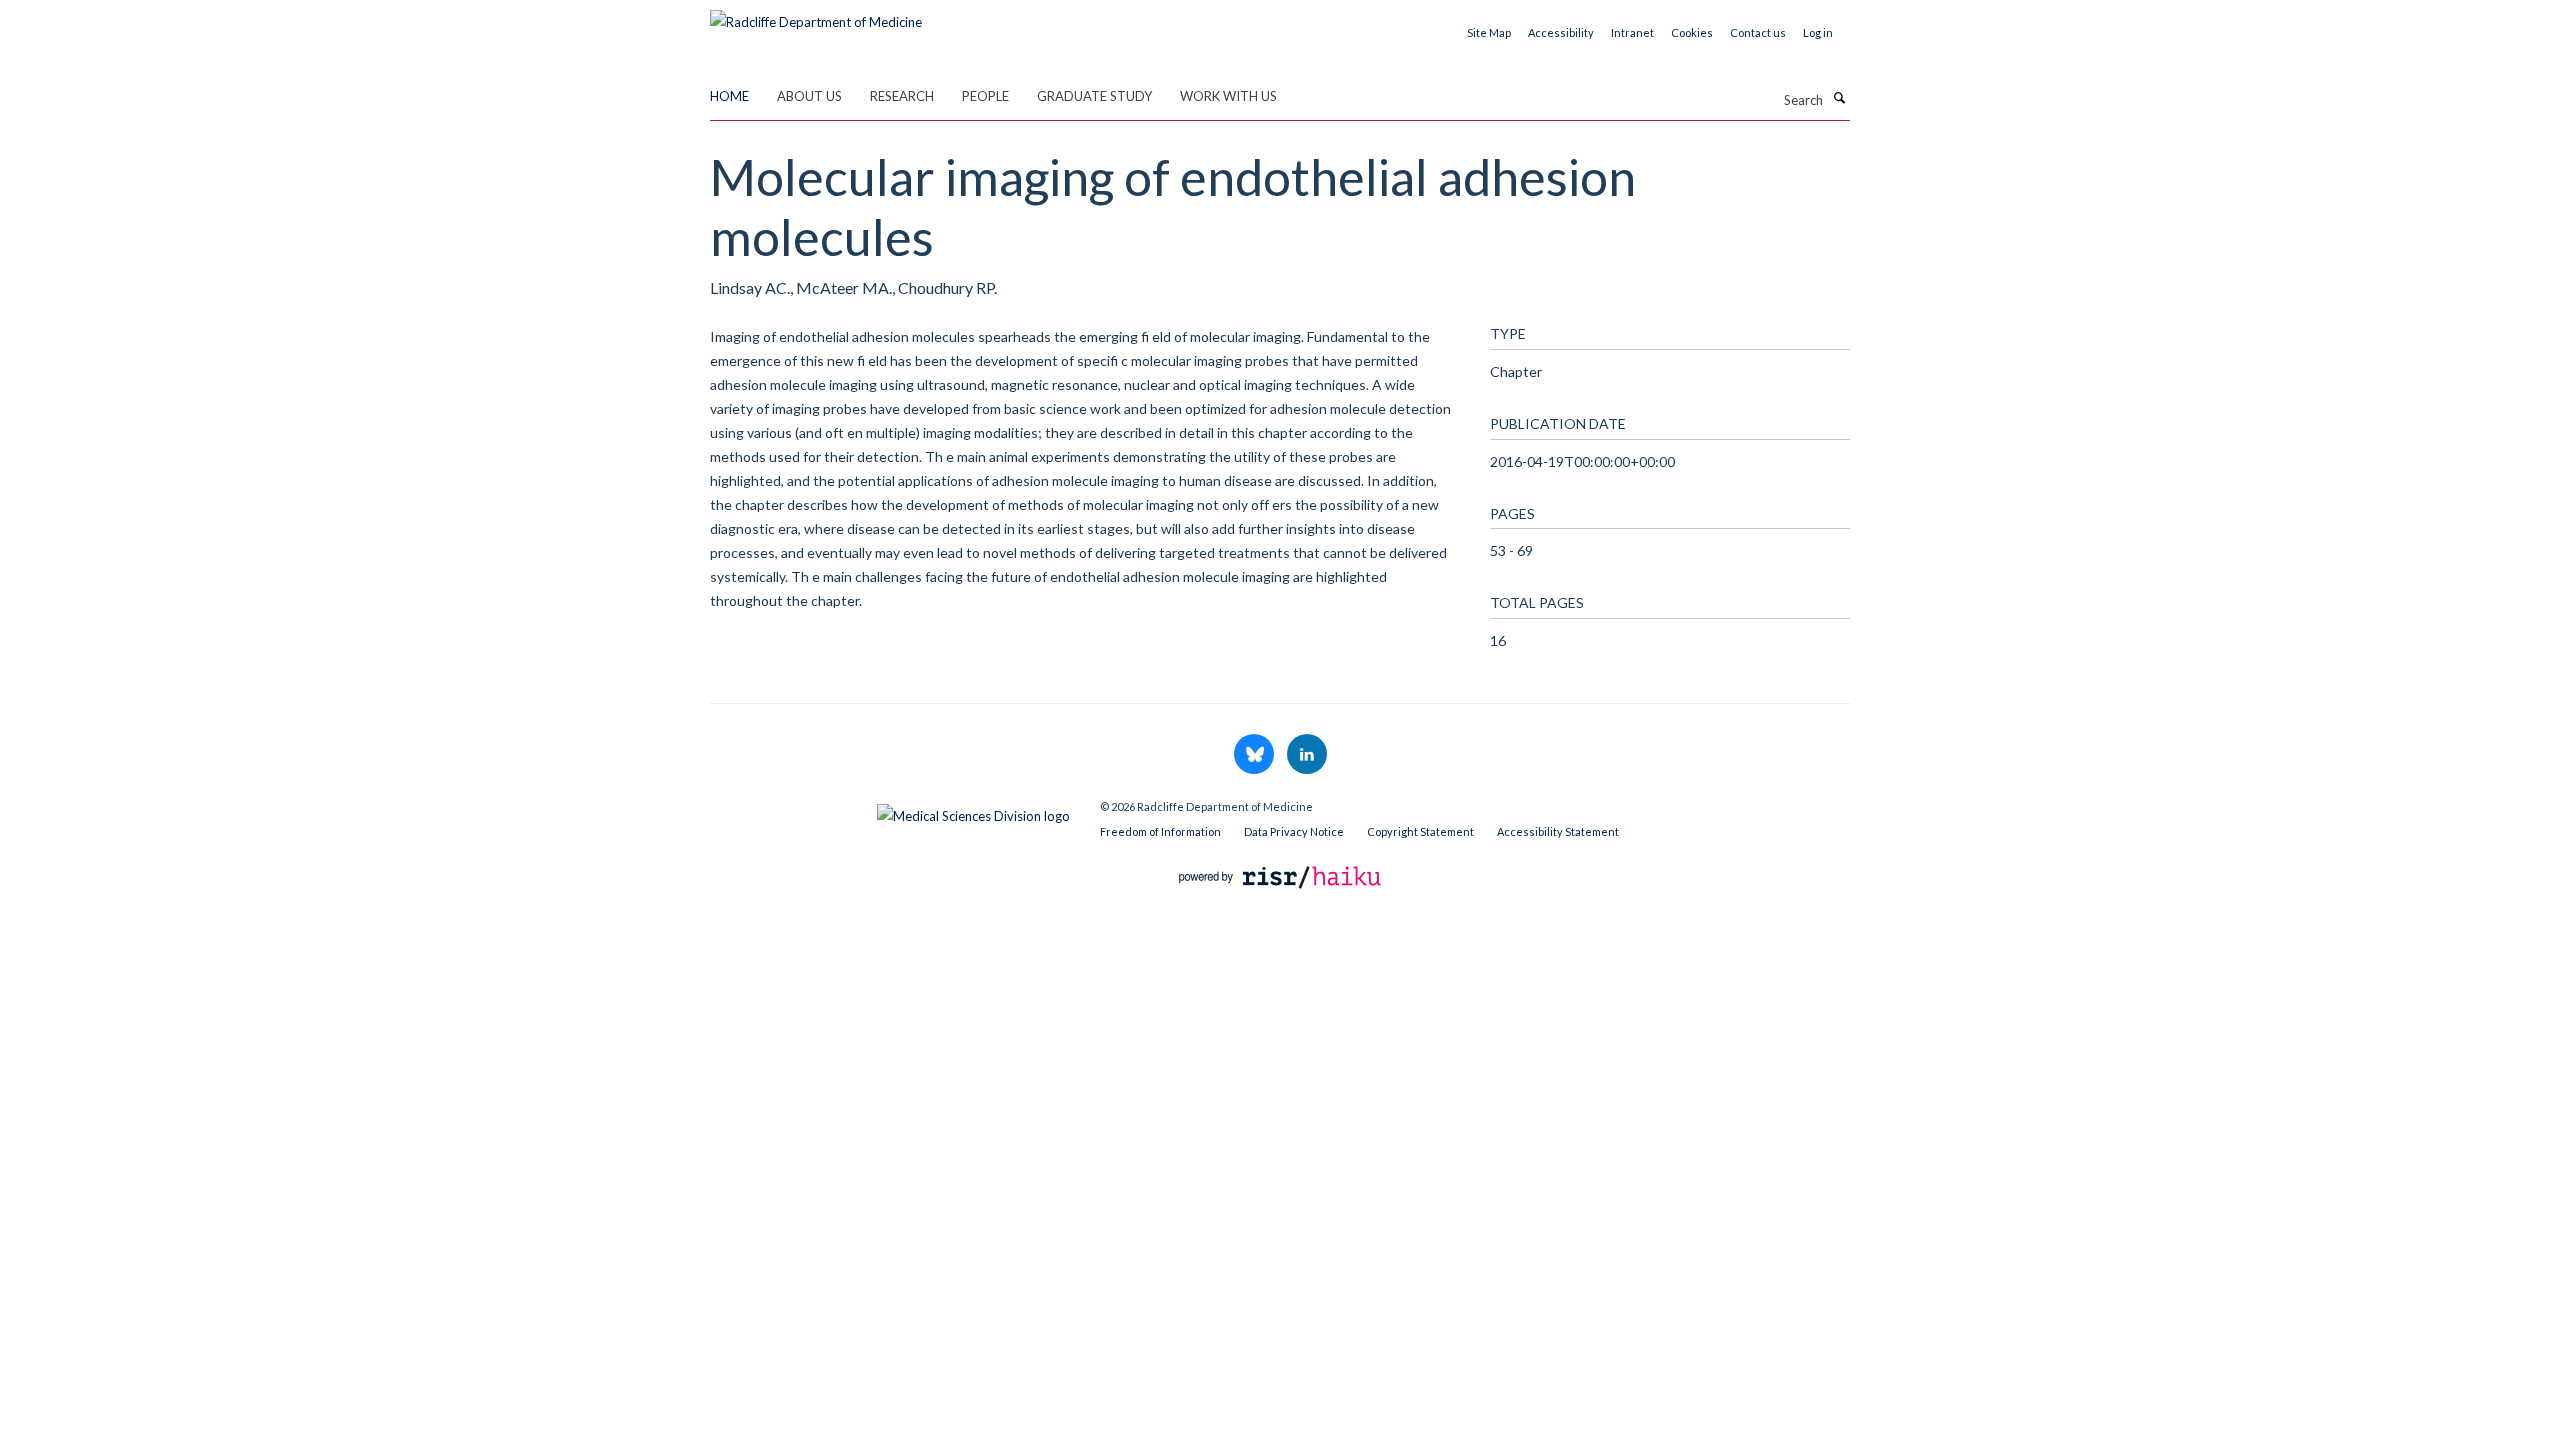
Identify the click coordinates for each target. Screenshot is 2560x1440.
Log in (1818, 32)
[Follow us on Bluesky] (1255, 755)
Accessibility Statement (1558, 831)
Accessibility (1561, 32)
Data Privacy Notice (1294, 831)
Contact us (1758, 32)
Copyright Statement (1420, 831)
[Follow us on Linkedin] (1307, 755)
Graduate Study (1094, 96)
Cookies (1692, 32)
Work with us (1228, 96)
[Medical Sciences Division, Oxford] (890, 811)
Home (729, 96)
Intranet (1632, 32)
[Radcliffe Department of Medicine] (816, 15)
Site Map (1489, 32)
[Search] (1839, 98)
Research (902, 96)
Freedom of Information (1160, 831)
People (985, 96)
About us (809, 96)
